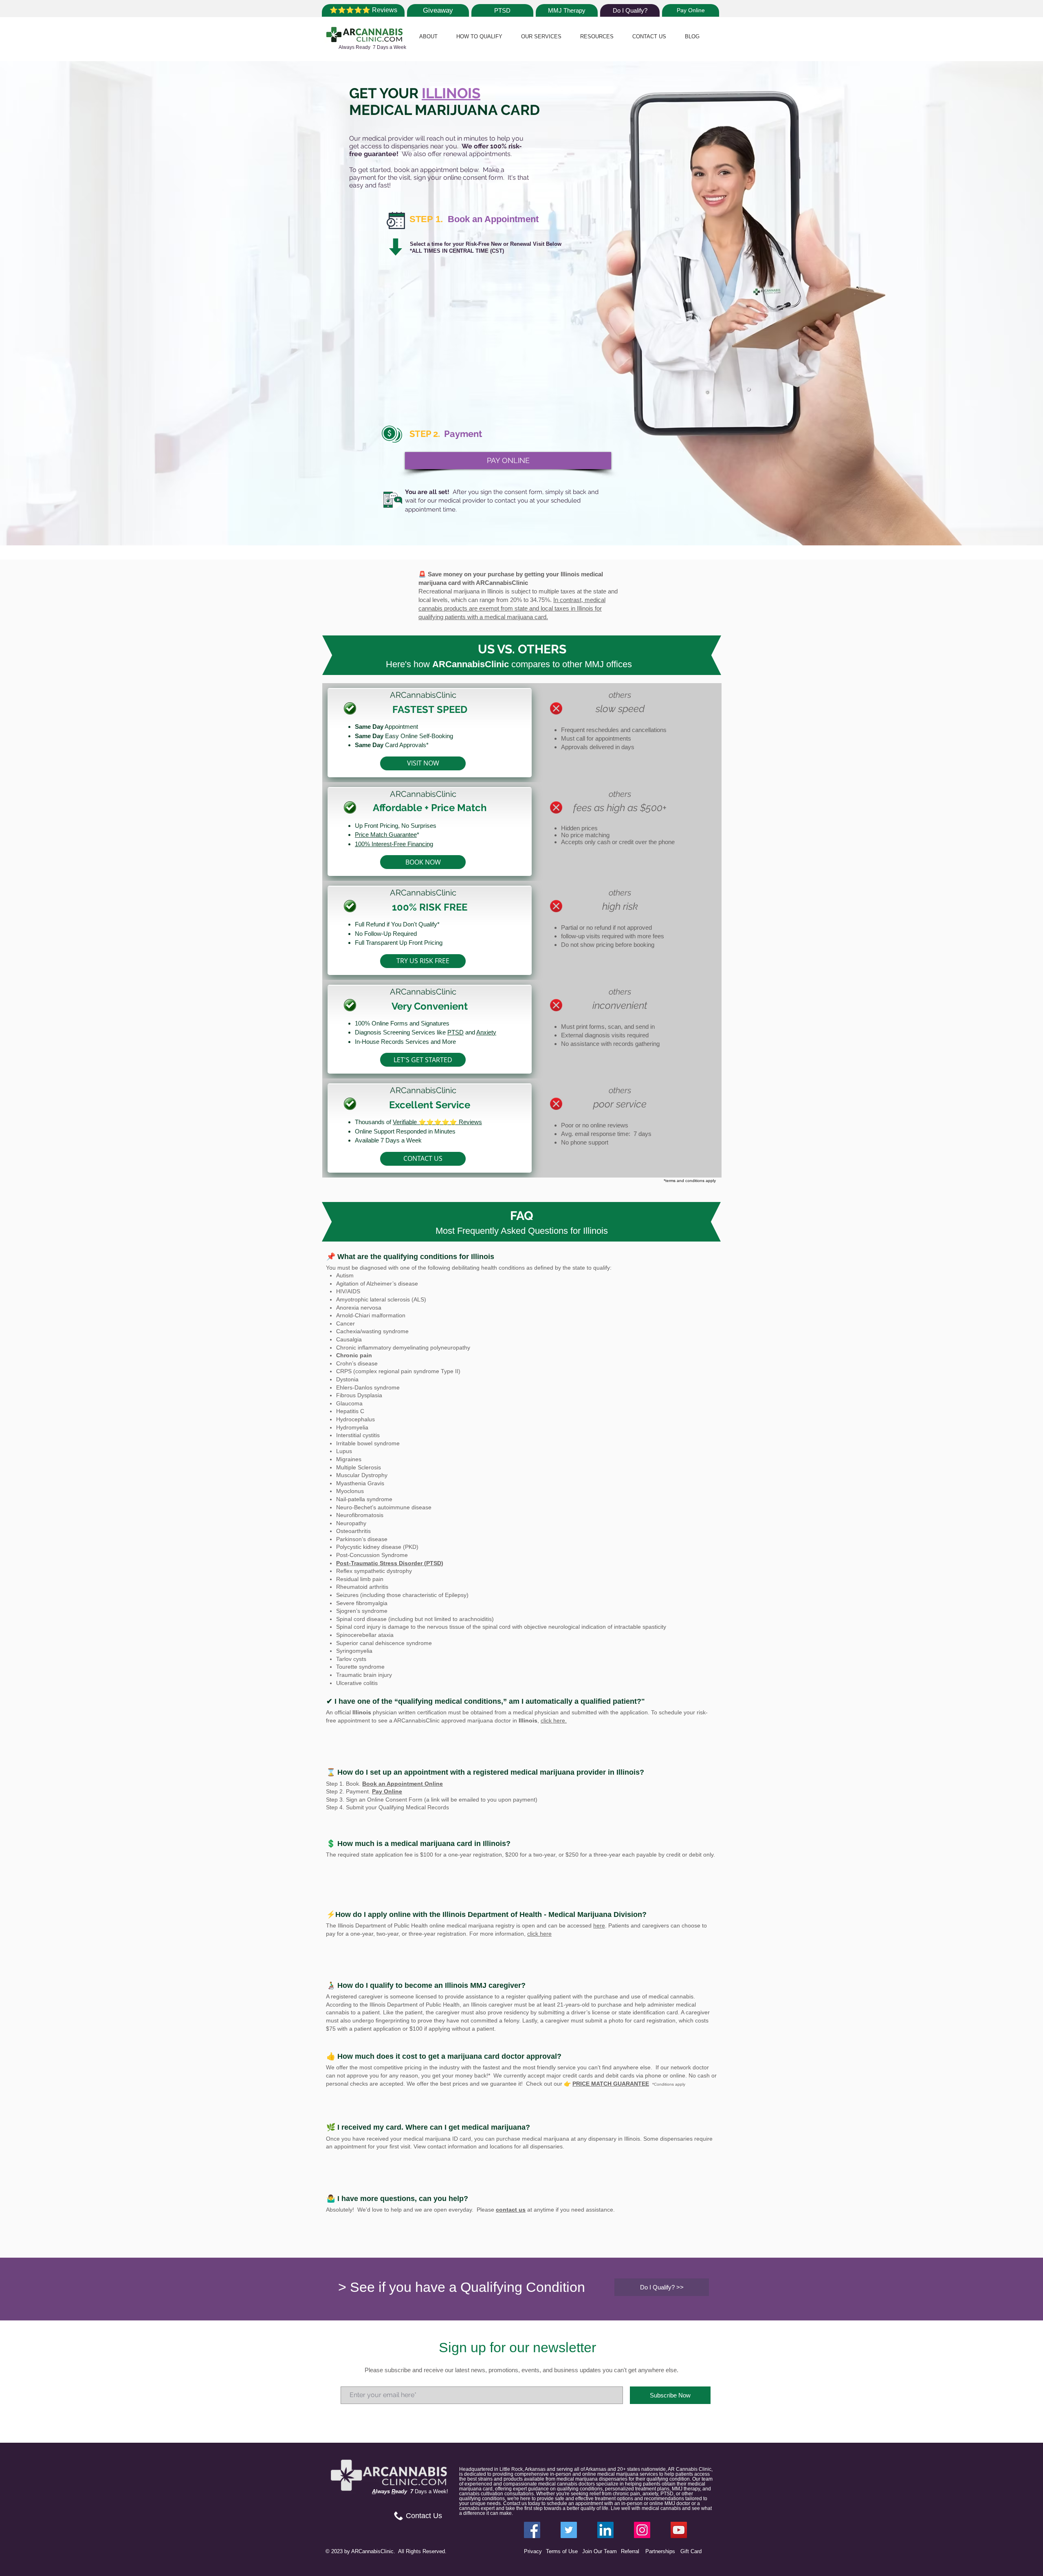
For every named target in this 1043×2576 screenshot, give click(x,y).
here (599, 1925)
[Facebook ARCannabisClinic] (532, 2530)
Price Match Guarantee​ (386, 835)
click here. (554, 1720)
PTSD (455, 1032)
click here (539, 1934)
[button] (428, 36)
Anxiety (486, 1032)
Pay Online (387, 1791)
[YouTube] (679, 2530)
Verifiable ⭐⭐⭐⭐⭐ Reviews (437, 1122)
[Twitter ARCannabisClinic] (569, 2530)
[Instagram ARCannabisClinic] (642, 2530)
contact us (511, 2210)
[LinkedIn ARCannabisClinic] (605, 2530)
